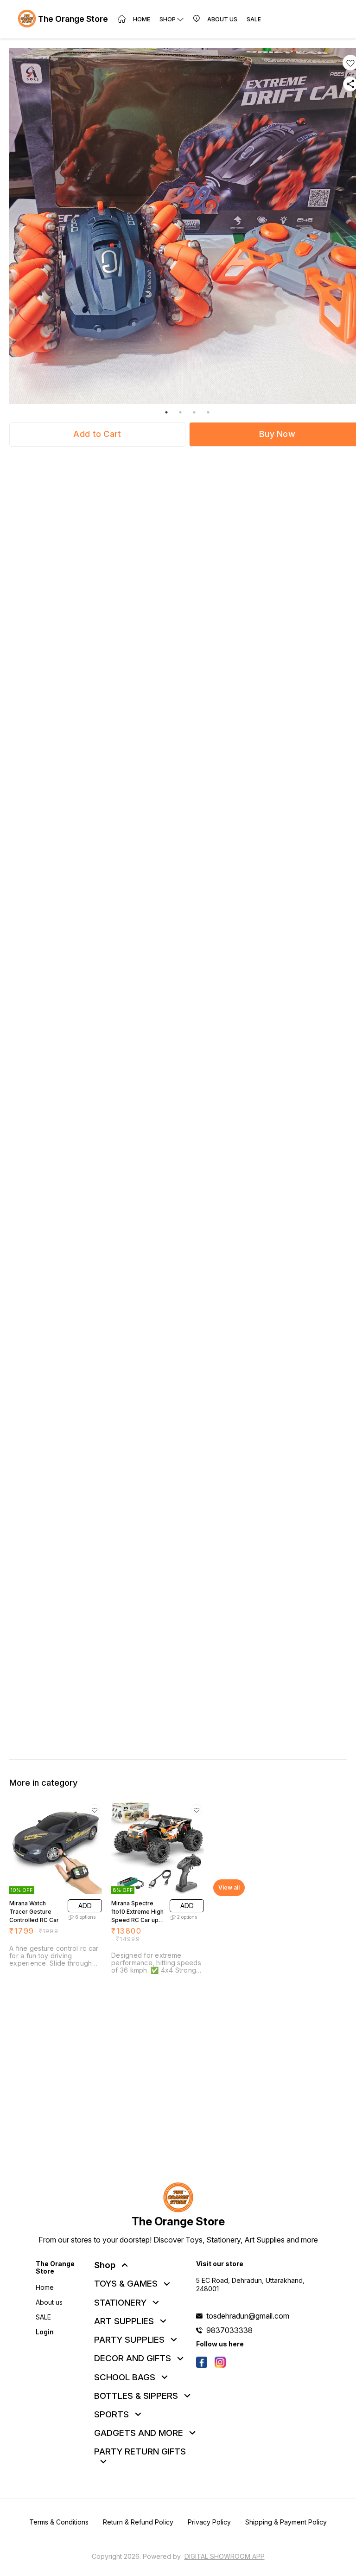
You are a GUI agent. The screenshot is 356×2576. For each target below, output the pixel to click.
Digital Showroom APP (225, 2556)
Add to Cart (97, 434)
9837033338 (229, 2330)
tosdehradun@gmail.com (248, 2316)
